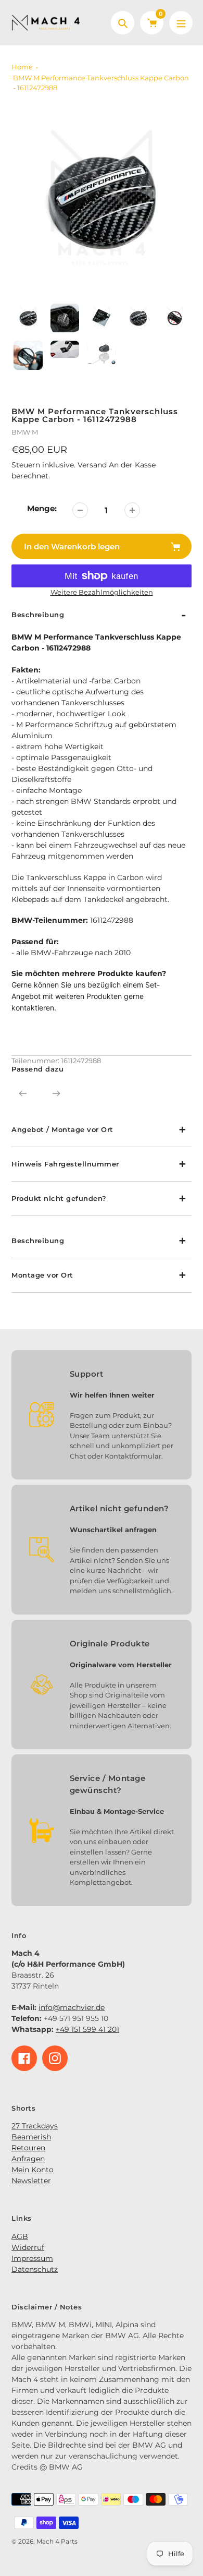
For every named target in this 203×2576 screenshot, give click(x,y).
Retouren (28, 2148)
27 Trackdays (35, 2126)
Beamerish (31, 2137)
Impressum (32, 2258)
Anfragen (28, 2159)
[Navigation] (181, 23)
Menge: (42, 508)
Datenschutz (35, 2269)
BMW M (25, 432)
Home (22, 67)
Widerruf (28, 2247)
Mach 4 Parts (57, 2541)
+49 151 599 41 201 (87, 2029)
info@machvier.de (72, 2007)
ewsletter (34, 2181)
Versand (93, 465)
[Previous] (23, 1093)
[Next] (56, 1093)
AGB (20, 2236)
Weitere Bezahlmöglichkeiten (102, 592)
